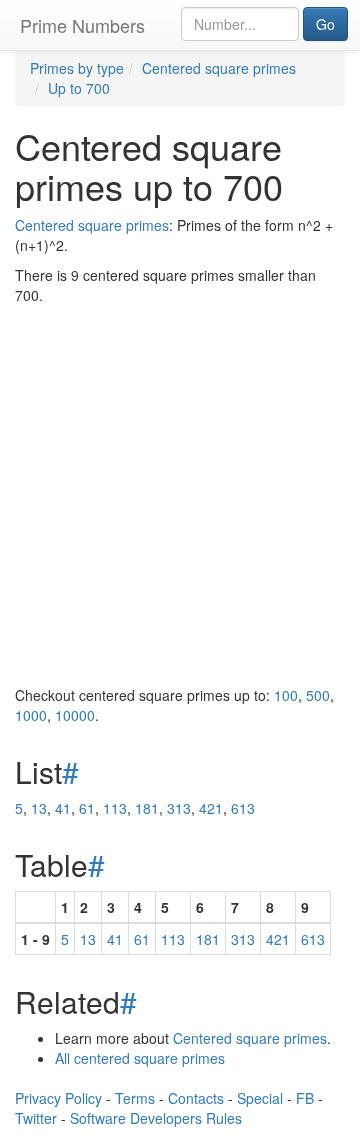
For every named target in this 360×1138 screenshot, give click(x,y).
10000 (75, 715)
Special (260, 1098)
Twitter (36, 1118)
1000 (31, 715)
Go (325, 24)
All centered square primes (140, 1058)
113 (115, 808)
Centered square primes (92, 225)
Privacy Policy (58, 1098)
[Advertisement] (180, 495)
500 (318, 695)
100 (286, 695)
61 (87, 808)
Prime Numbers (82, 25)
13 (39, 808)
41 (63, 808)
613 (243, 808)
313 (179, 808)
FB (305, 1098)
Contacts (196, 1098)
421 (211, 808)
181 (147, 808)
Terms (135, 1098)
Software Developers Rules (156, 1118)
